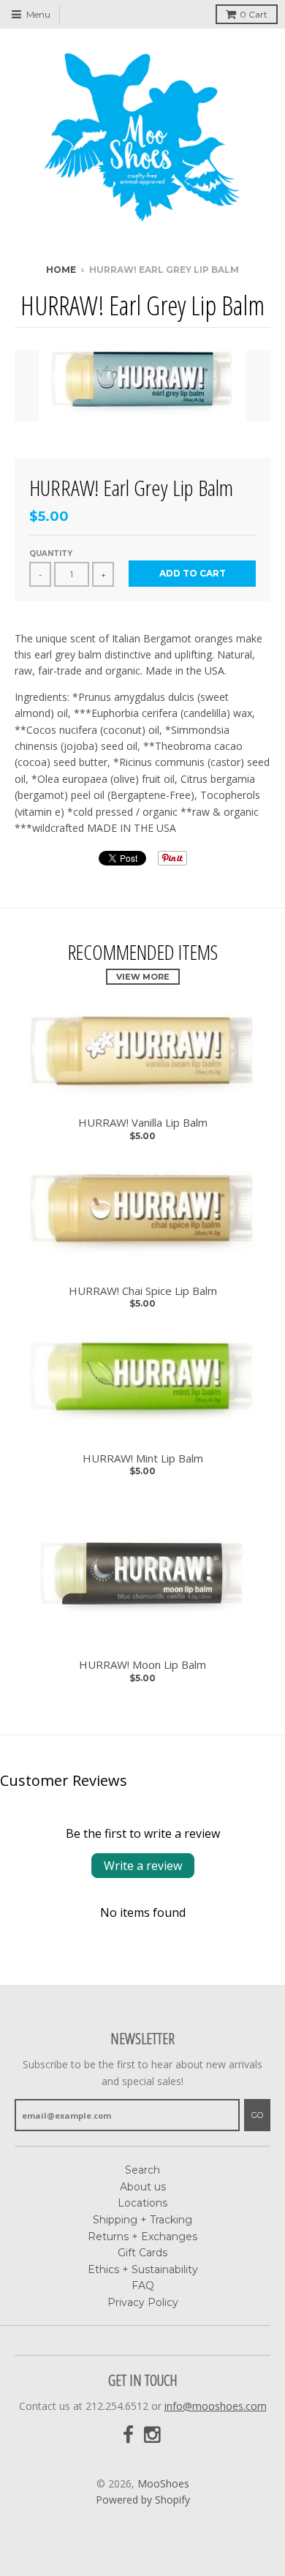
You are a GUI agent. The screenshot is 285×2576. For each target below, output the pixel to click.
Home (61, 270)
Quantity (51, 553)
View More (143, 977)
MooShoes (163, 2483)
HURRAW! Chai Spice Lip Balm (143, 1291)
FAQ (143, 2286)
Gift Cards (142, 2253)
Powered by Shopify (143, 2500)
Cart (254, 14)
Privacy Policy (143, 2302)
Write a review (143, 1866)
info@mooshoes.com (216, 2406)
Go (257, 2115)
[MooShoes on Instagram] (153, 2435)
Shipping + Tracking (142, 2220)
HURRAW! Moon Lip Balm (142, 1665)
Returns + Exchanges (142, 2237)
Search (142, 2170)
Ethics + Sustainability (143, 2269)
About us (143, 2187)
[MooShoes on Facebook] (128, 2435)
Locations (142, 2203)
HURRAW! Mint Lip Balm (143, 1458)
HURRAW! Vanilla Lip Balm (143, 1123)
